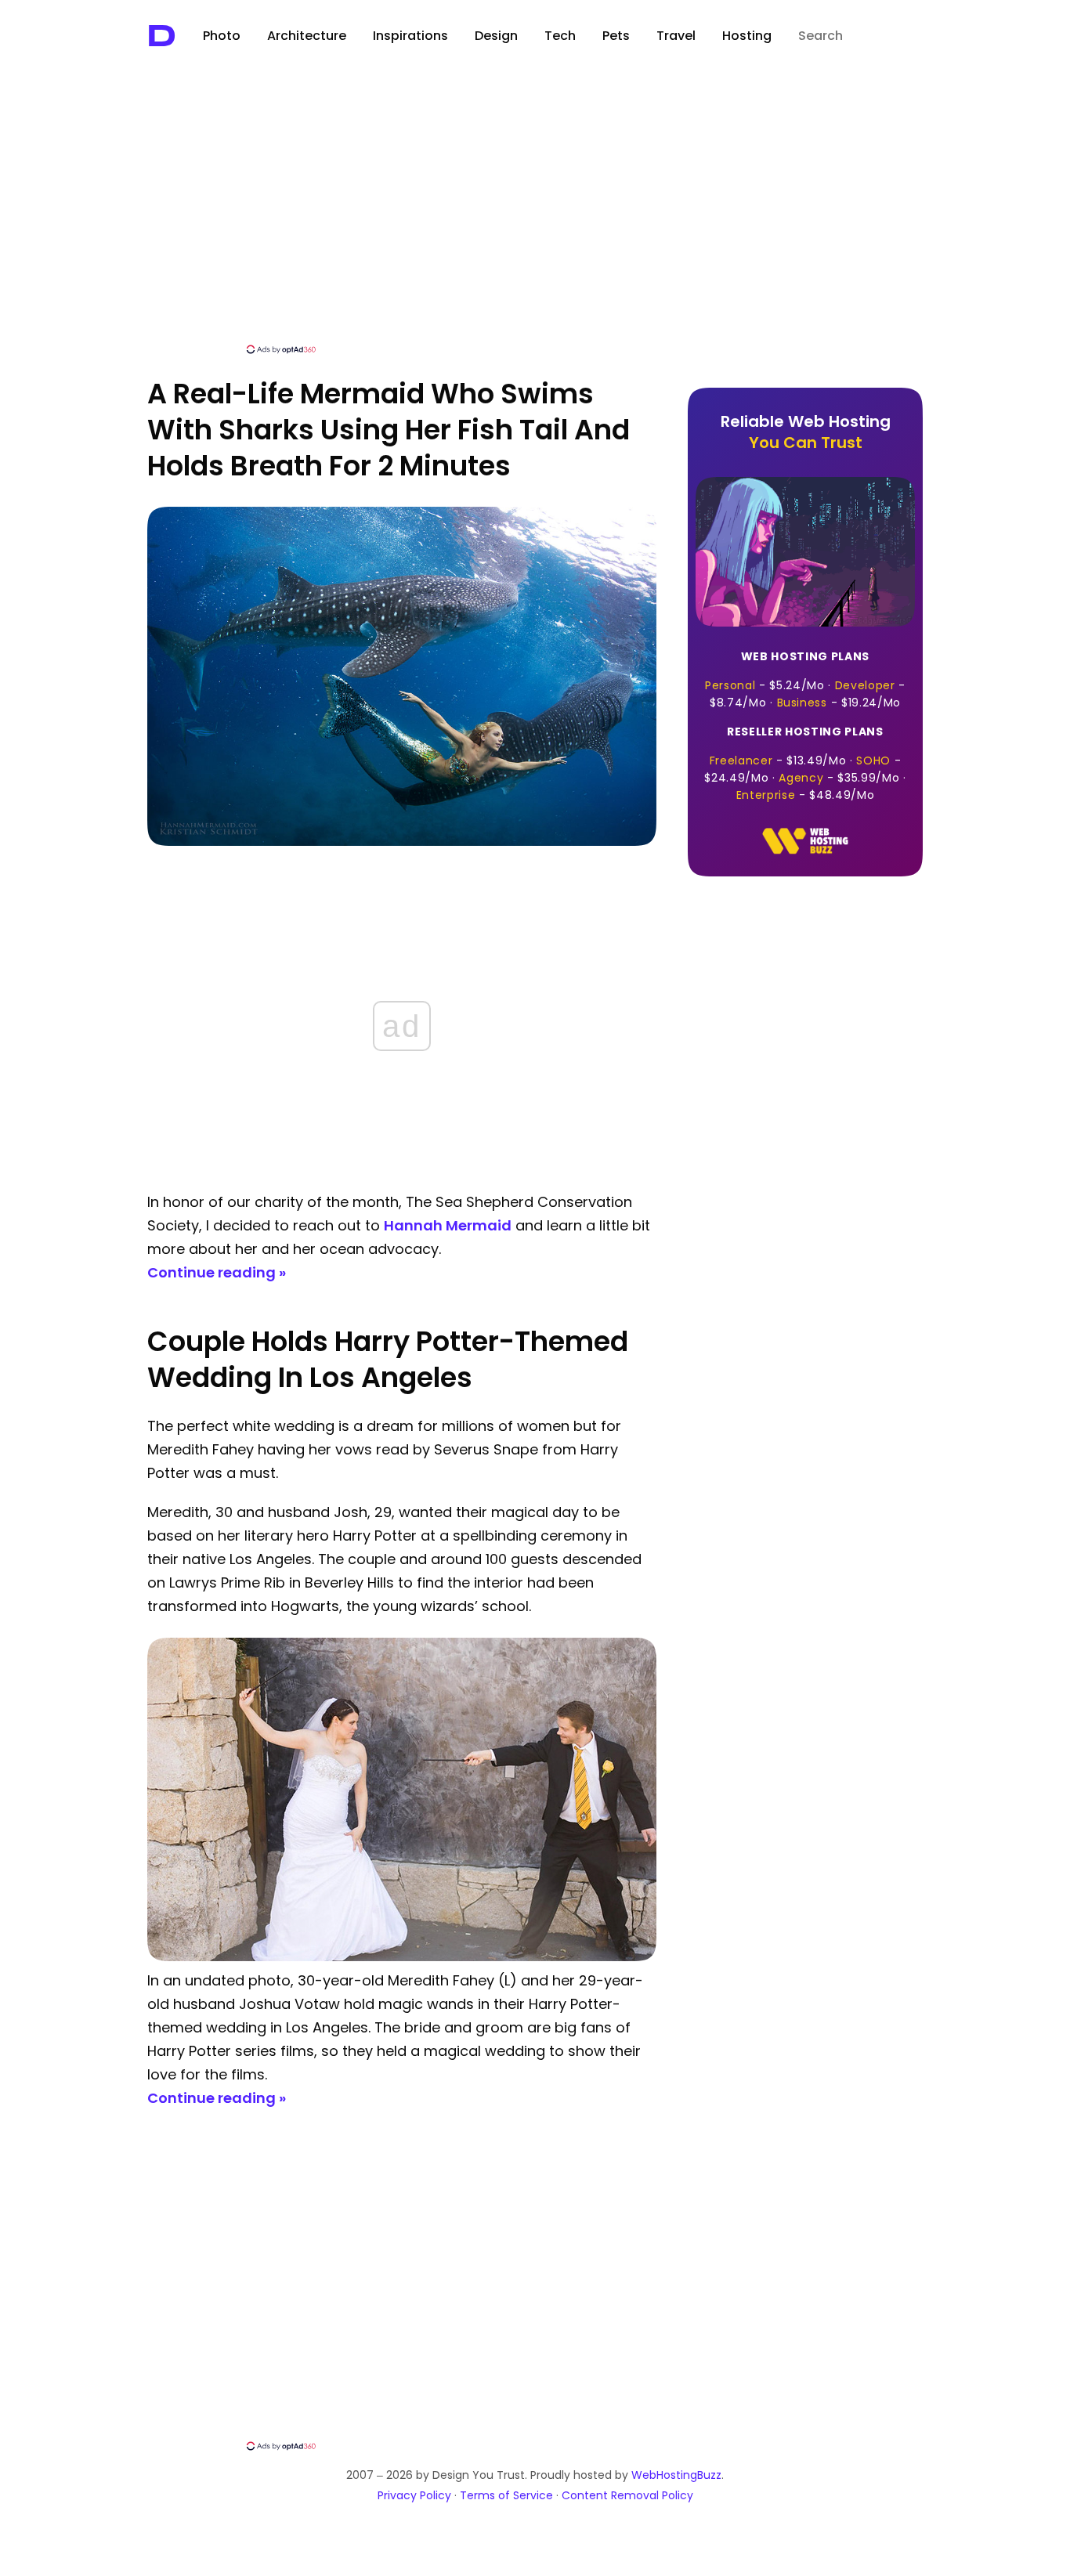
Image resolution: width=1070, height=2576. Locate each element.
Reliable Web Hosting (806, 432)
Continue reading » (217, 1272)
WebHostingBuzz (676, 2475)
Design (496, 36)
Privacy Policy (414, 2495)
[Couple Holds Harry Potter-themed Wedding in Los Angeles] (402, 1957)
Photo (222, 36)
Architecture (307, 36)
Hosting (747, 36)
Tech (560, 36)
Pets (616, 36)
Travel (676, 36)
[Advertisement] (535, 225)
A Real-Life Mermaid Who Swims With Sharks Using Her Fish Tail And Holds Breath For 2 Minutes (389, 430)
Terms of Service (506, 2495)
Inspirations (410, 36)
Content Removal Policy (627, 2495)
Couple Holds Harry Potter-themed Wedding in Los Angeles (388, 1359)
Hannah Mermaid (448, 1225)
